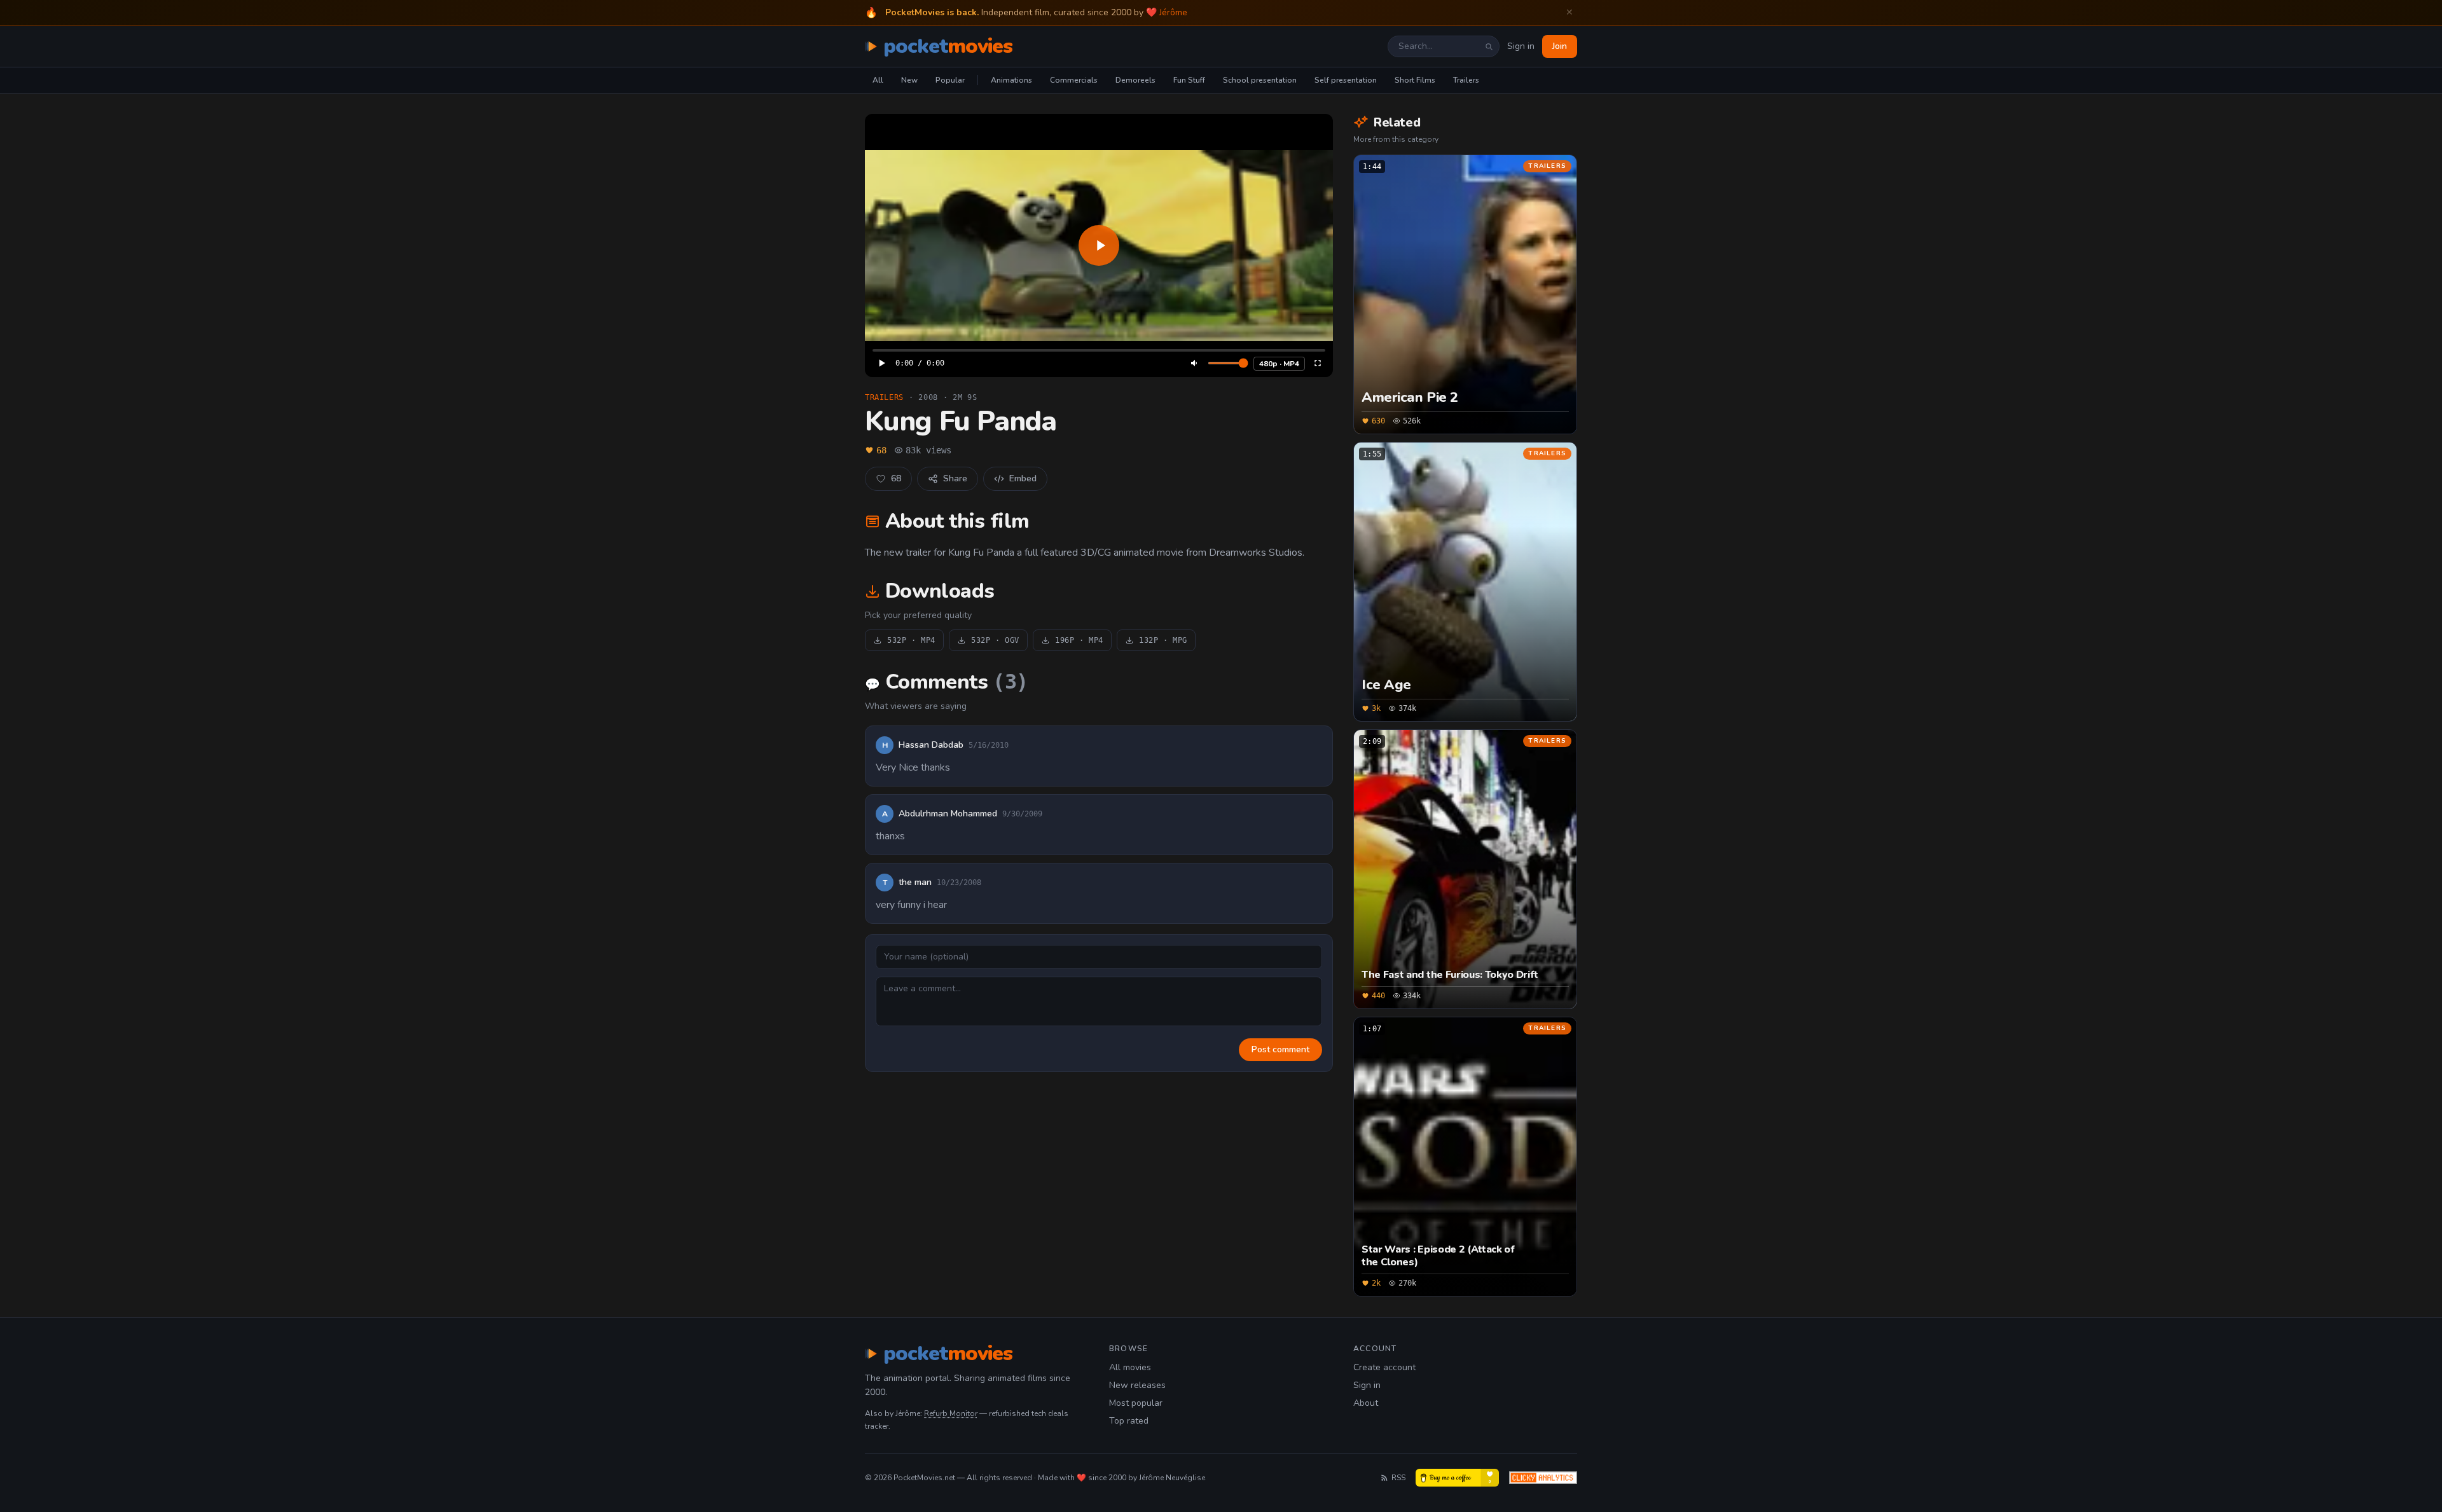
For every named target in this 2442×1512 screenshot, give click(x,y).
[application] (1099, 245)
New (909, 80)
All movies (1130, 1367)
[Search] (1489, 46)
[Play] (1099, 245)
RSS (1398, 1478)
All (878, 80)
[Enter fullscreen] (1318, 363)
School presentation (1260, 80)
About (1366, 1403)
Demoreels (1135, 80)
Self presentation (1346, 80)
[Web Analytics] (1543, 1478)
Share (955, 478)
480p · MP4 (1279, 364)
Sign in (1521, 46)
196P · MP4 (1079, 640)
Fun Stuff (1189, 80)
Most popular (1136, 1403)
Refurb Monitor (951, 1413)
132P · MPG (1163, 640)
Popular (950, 80)
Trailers (1466, 80)
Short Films (1415, 80)
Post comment (1280, 1049)
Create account (1384, 1367)
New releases (1137, 1385)
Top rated (1129, 1421)
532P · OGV (995, 640)
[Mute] (1195, 363)
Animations (1011, 80)
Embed (1023, 478)
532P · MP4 (911, 640)
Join (1560, 46)
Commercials (1074, 80)
